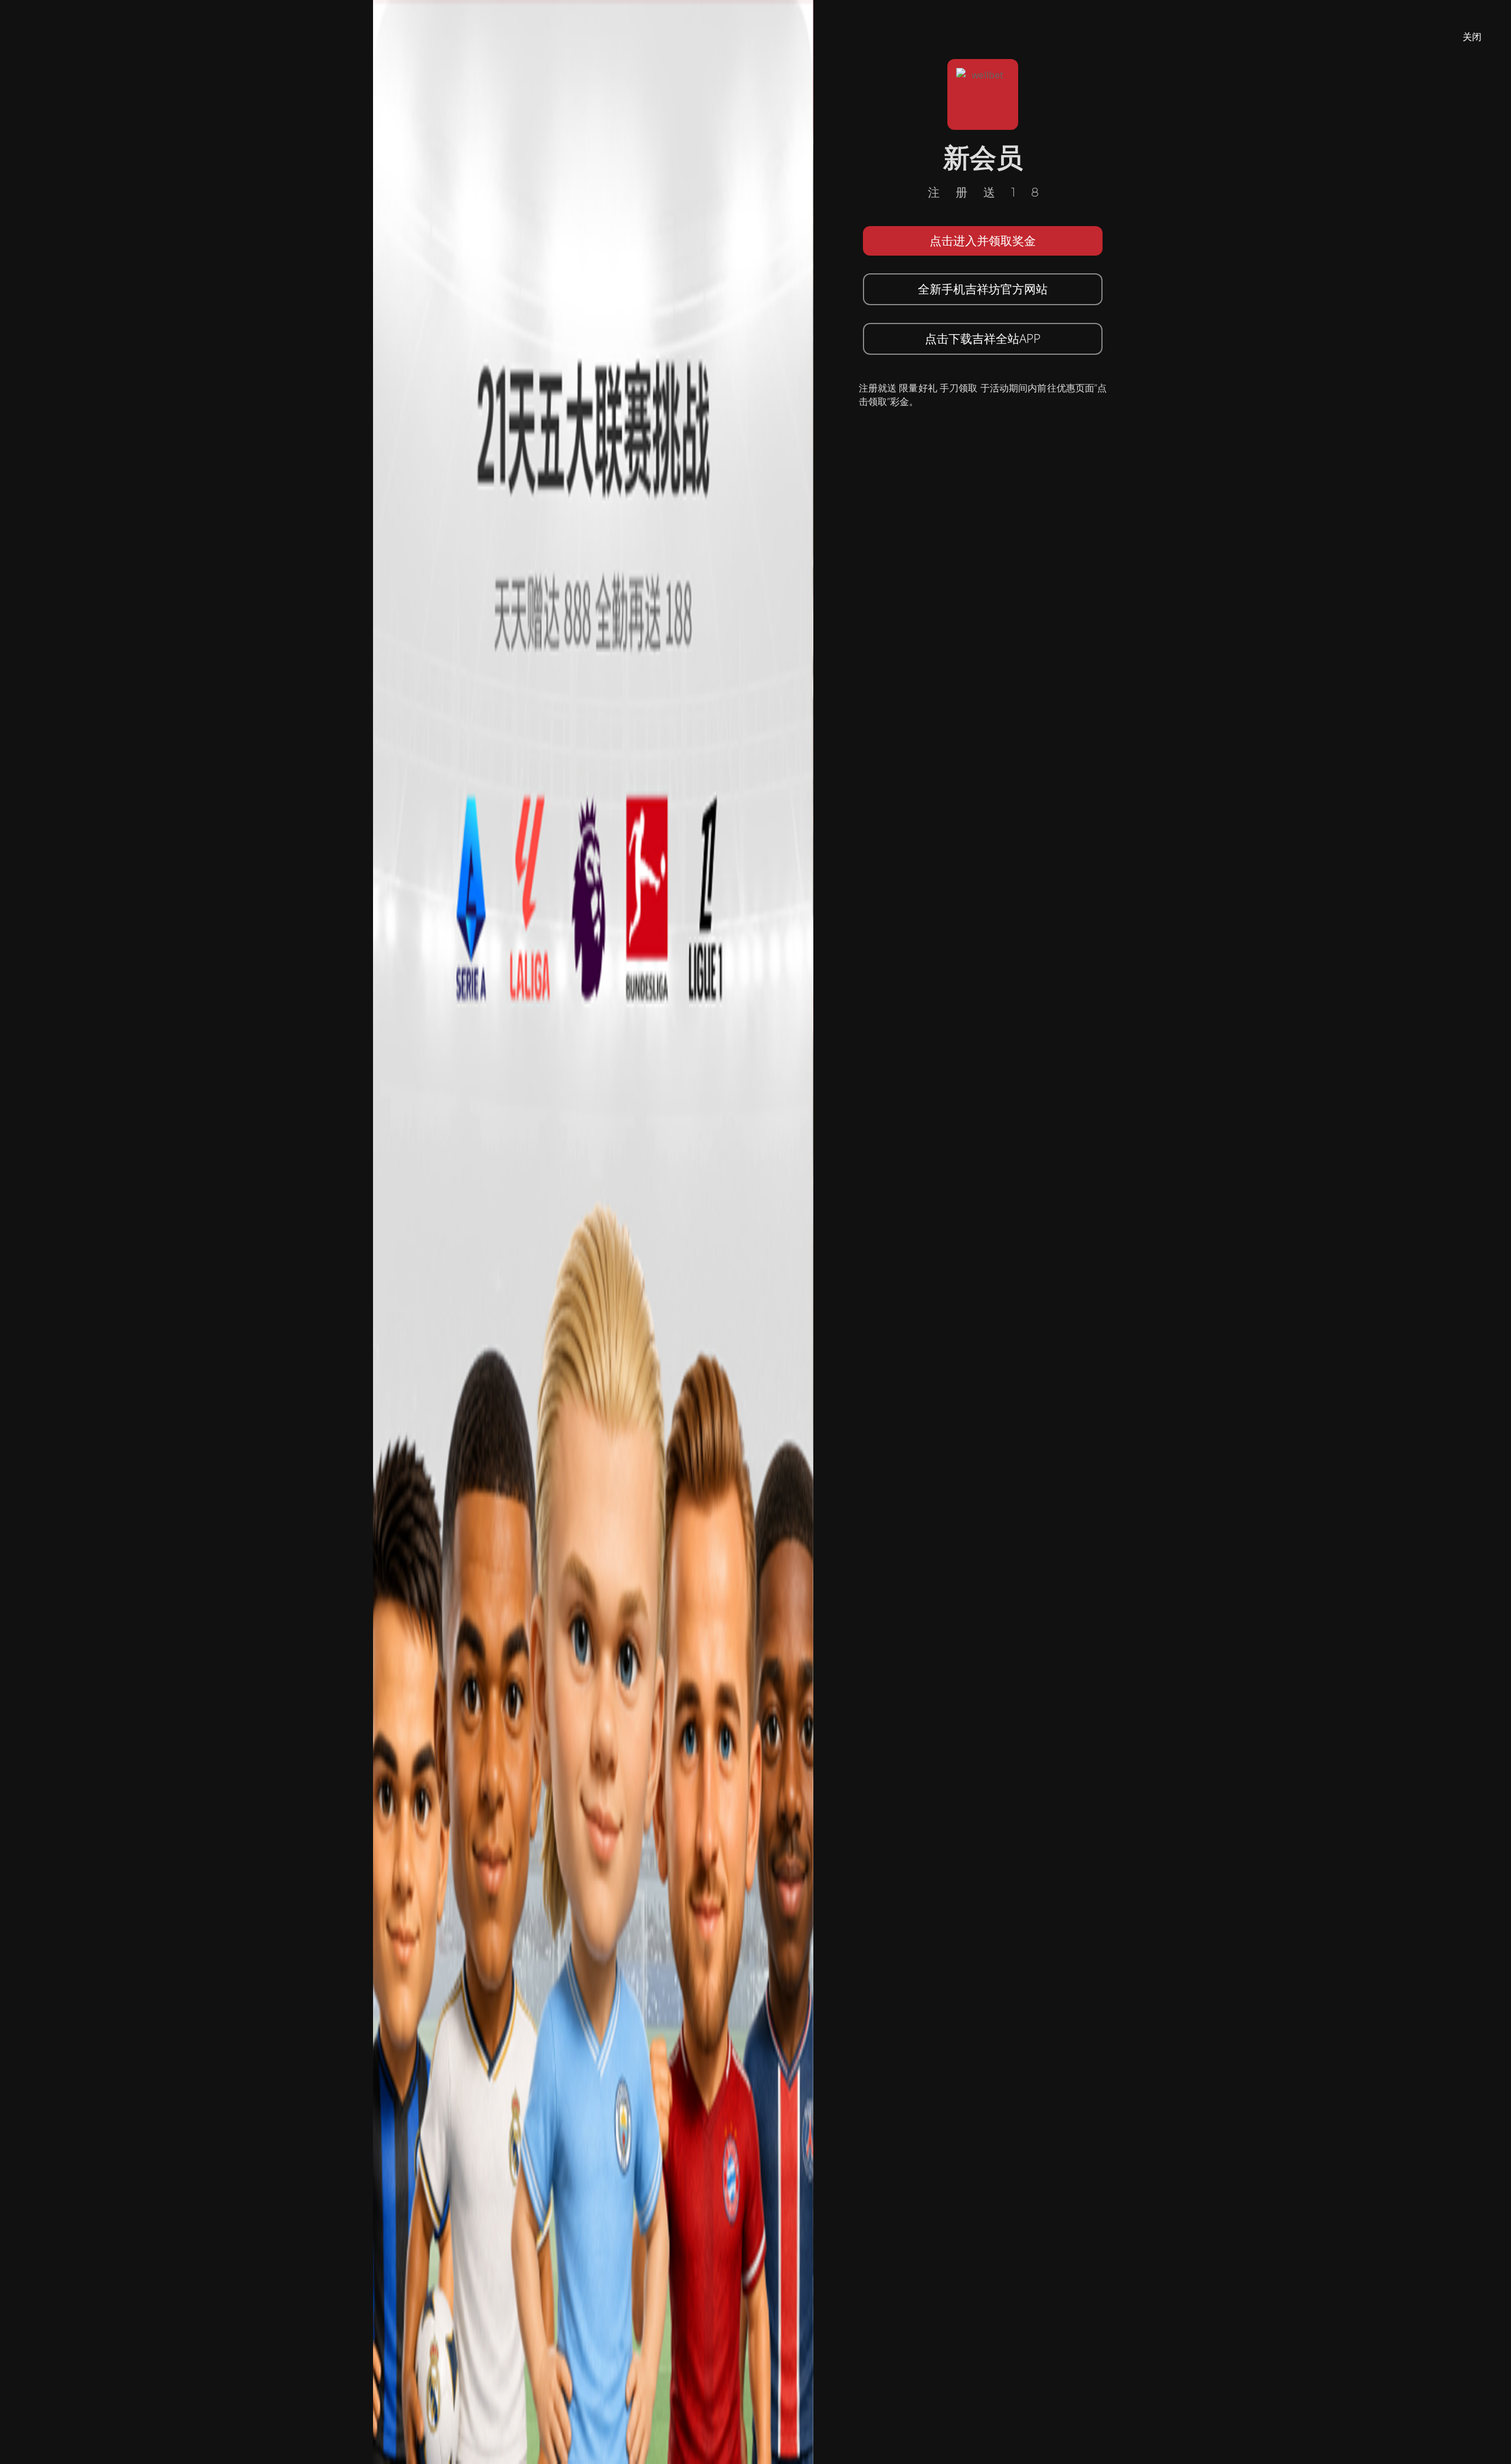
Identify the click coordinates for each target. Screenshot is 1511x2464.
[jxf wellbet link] (593, 1231)
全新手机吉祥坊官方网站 (983, 289)
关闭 (1472, 37)
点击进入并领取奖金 (983, 241)
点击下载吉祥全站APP (983, 339)
